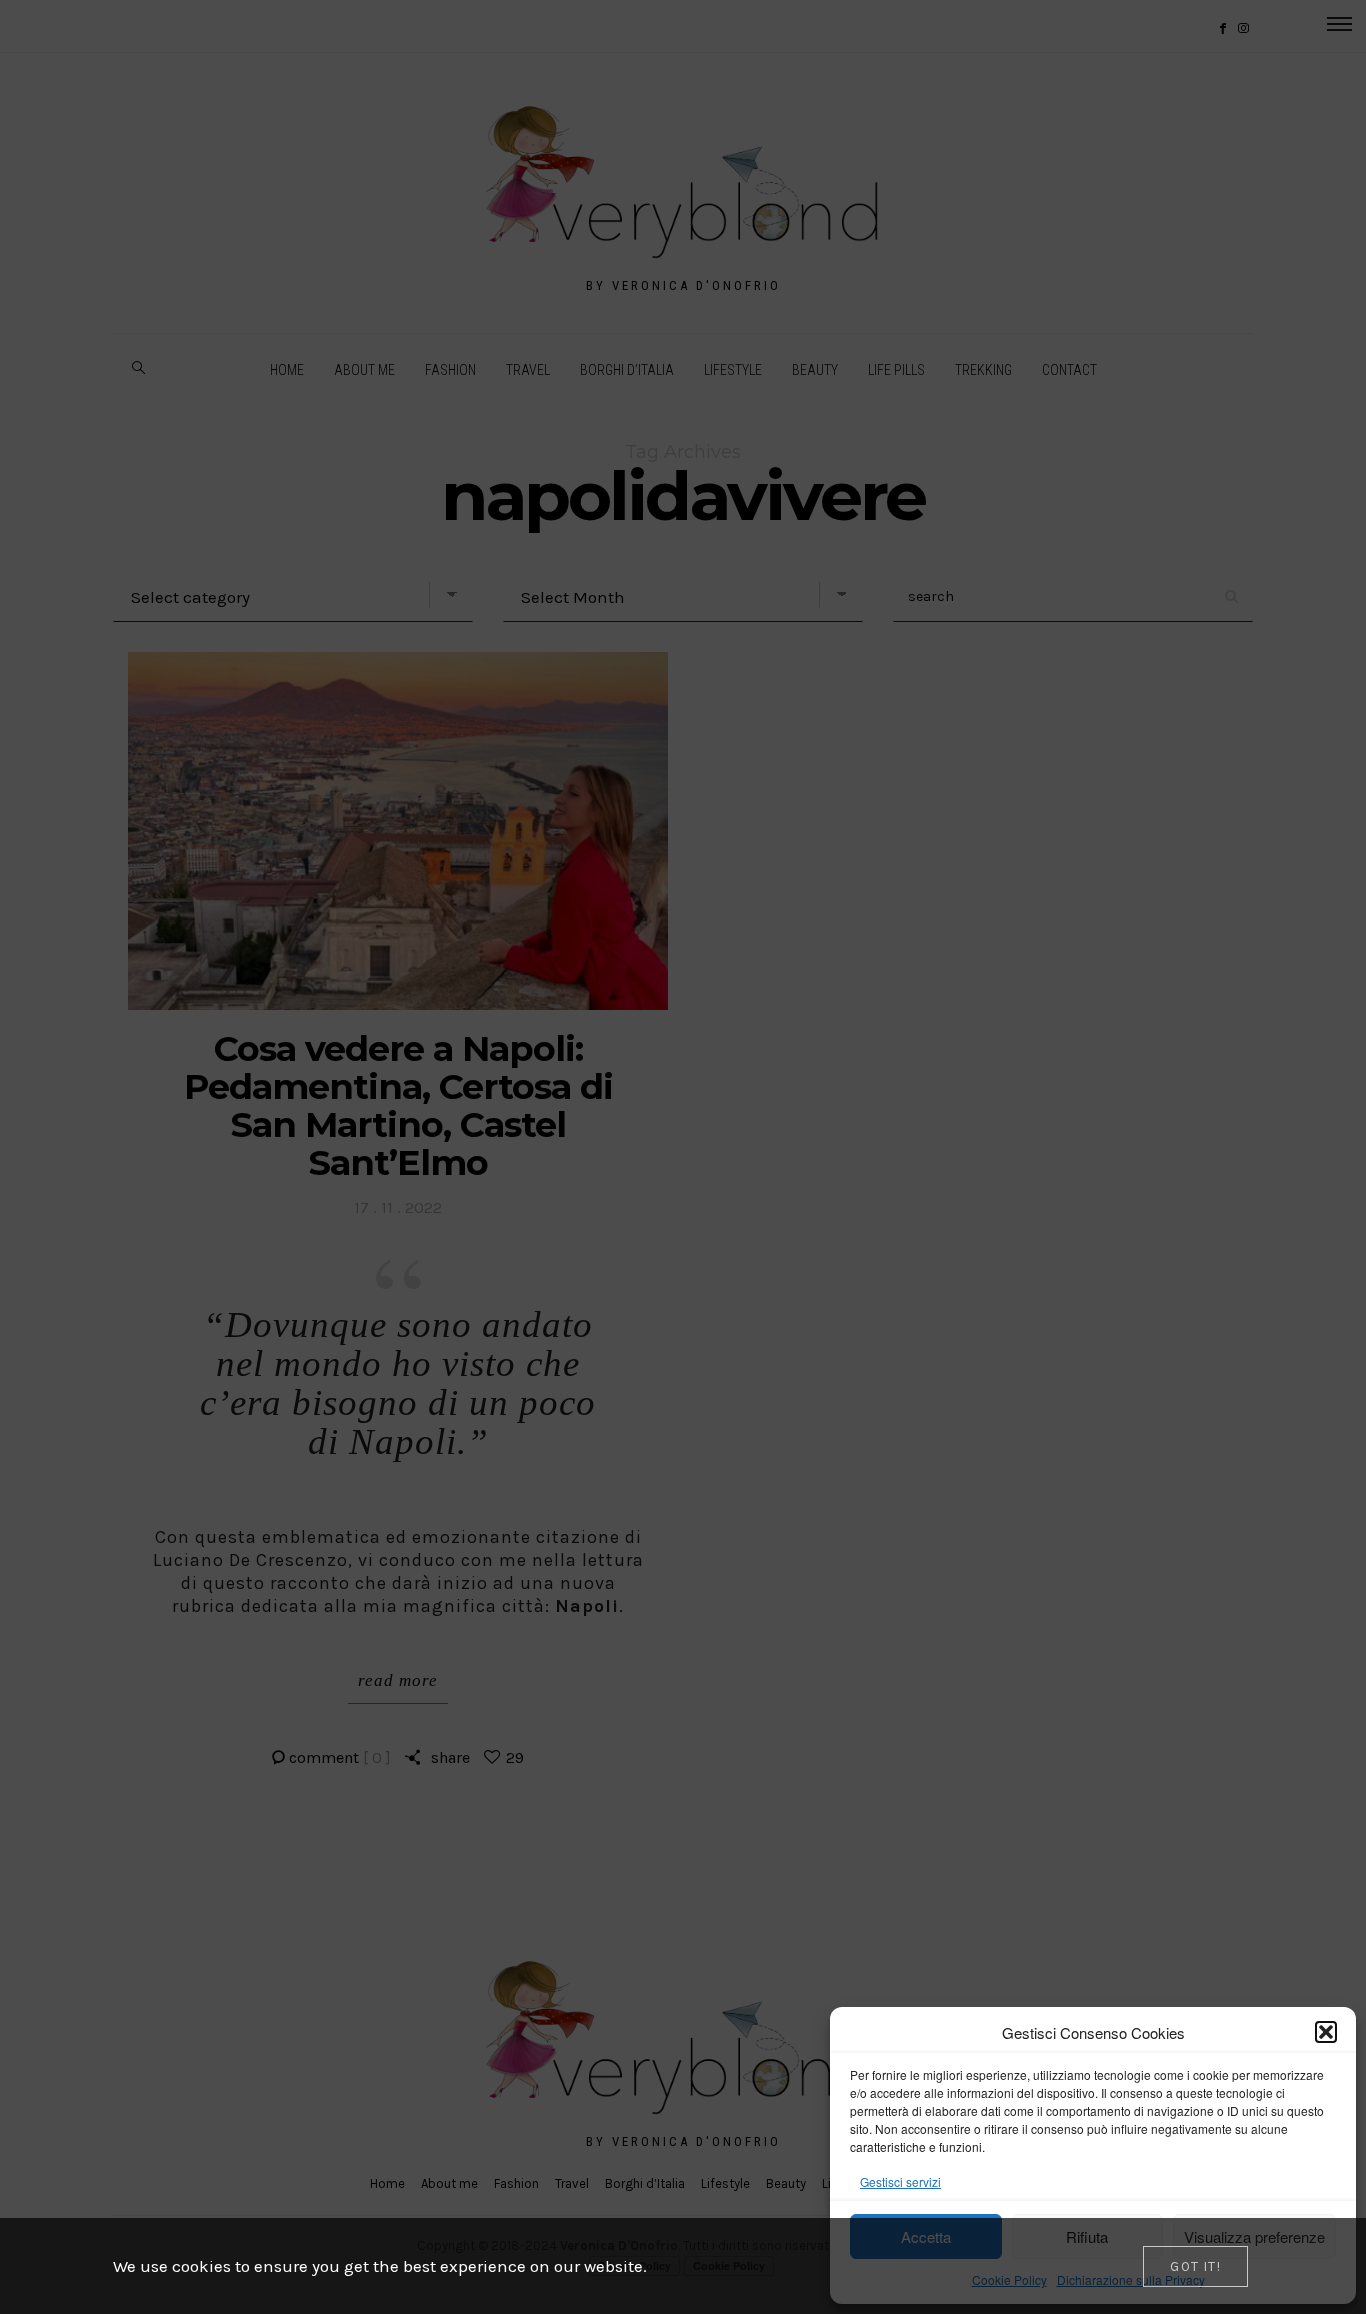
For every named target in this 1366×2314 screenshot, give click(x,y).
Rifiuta (1087, 2236)
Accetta (926, 2236)
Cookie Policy (1009, 2279)
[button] (1326, 2032)
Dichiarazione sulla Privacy (1131, 2279)
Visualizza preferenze (1254, 2236)
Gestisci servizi (900, 2181)
